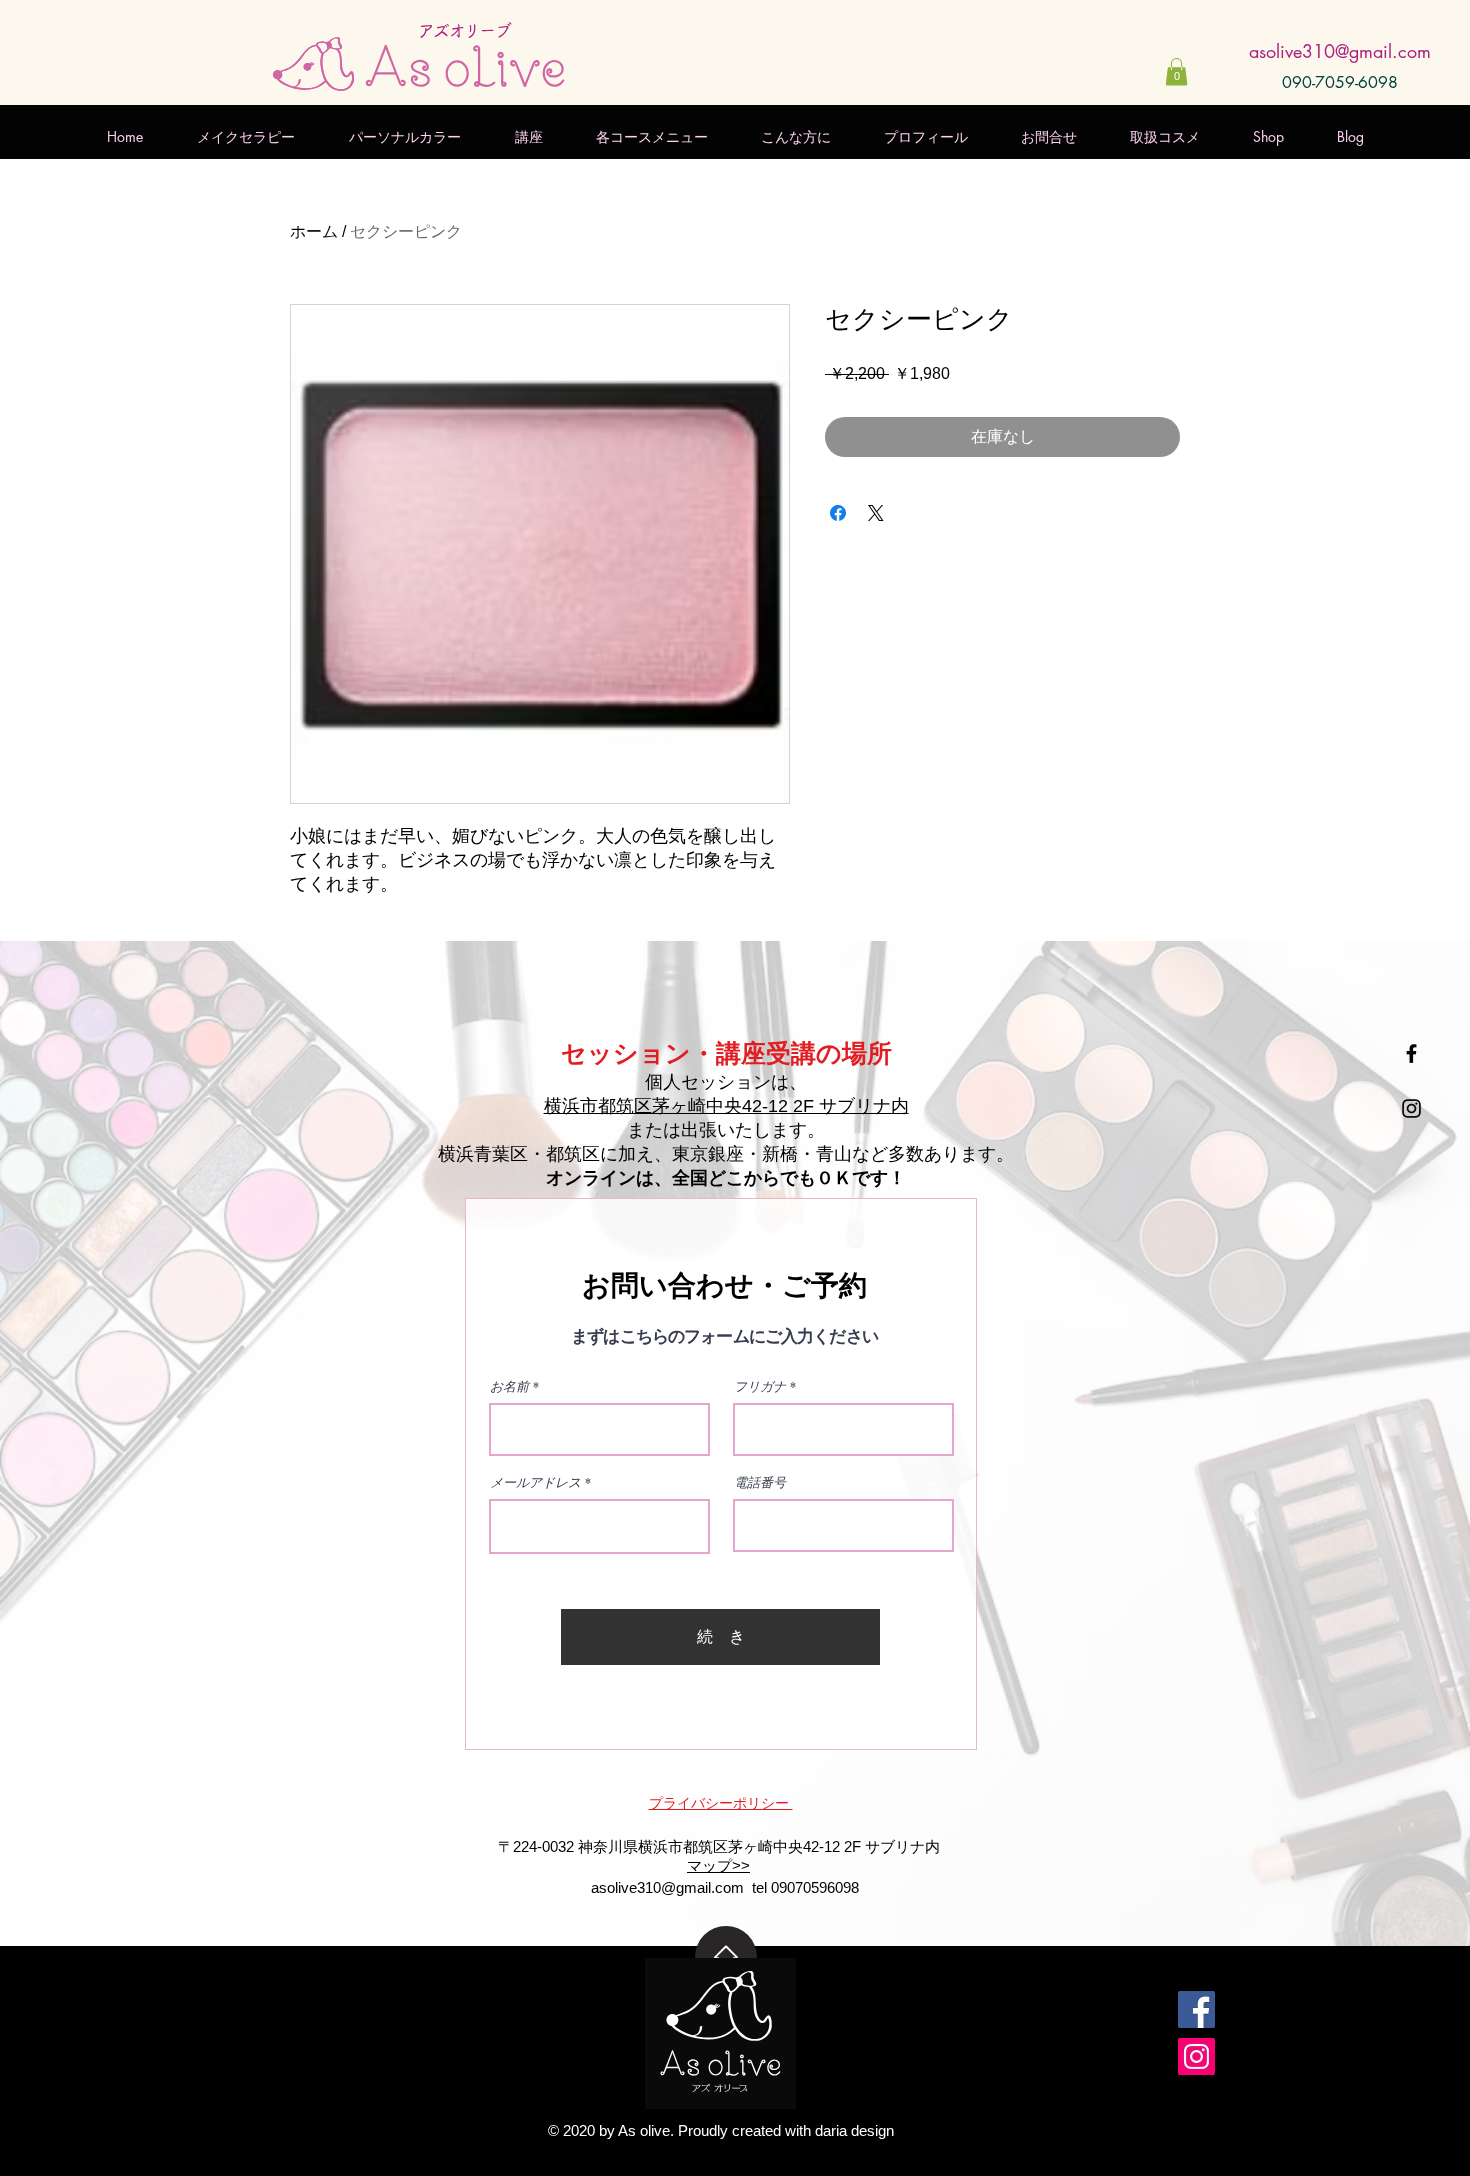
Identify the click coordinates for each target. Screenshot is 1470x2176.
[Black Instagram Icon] (1411, 1108)
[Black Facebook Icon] (1411, 1053)
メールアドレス (535, 1482)
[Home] (726, 1957)
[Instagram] (1196, 2056)
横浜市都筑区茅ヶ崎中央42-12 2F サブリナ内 (726, 1106)
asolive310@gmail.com (1340, 51)
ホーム (314, 231)
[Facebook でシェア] (838, 513)
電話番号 (760, 1482)
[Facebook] (1196, 2009)
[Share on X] (876, 513)
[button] (1176, 71)
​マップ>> (718, 1865)
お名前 (509, 1386)
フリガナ (760, 1386)
